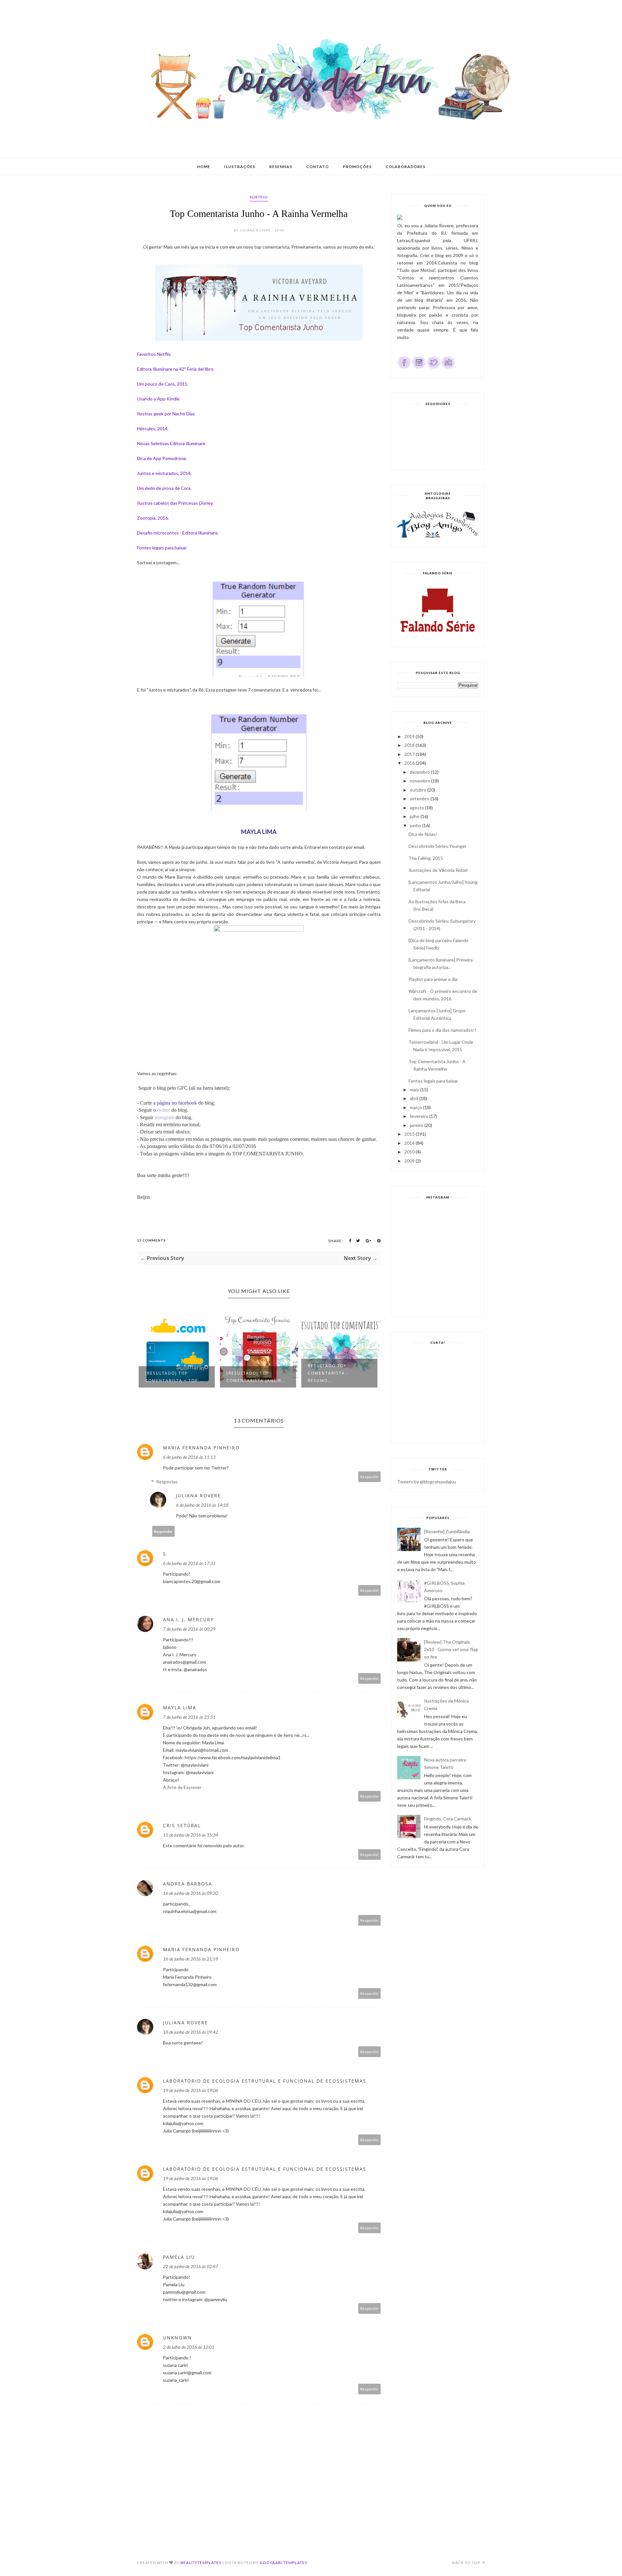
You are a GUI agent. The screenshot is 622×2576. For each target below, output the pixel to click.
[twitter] (433, 368)
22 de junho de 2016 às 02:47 (190, 2266)
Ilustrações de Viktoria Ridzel (438, 870)
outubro (418, 790)
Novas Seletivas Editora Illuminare (171, 443)
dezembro (420, 772)
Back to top (467, 2563)
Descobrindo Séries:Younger (438, 846)
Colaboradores (405, 167)
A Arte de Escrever (182, 1787)
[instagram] (419, 368)
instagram (164, 1117)
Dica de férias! (423, 834)
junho (415, 825)
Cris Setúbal (182, 1825)
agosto (417, 808)
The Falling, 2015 (426, 858)
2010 (409, 1152)
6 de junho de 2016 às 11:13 (189, 1457)
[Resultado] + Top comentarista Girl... (335, 1377)
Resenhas (281, 167)
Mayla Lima (180, 1708)
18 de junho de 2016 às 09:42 (190, 2032)
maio (415, 1090)
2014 (409, 1143)
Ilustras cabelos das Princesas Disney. (175, 503)
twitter (164, 1110)
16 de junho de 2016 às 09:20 (190, 1893)
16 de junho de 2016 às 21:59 (190, 1959)
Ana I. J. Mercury (188, 1620)
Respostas (167, 1482)
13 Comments (151, 1240)
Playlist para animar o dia (433, 979)
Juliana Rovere (198, 1496)
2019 (409, 736)
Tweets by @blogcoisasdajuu (427, 1482)
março (416, 1107)
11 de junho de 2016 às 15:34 (190, 1835)
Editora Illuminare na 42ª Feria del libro (175, 369)
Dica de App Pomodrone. (162, 458)
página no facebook (177, 1103)
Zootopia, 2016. (153, 518)
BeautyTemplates (201, 2563)
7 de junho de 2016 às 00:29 (189, 1629)
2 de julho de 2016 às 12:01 (189, 2347)
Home (204, 167)
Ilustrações (240, 167)
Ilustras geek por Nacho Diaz (166, 414)
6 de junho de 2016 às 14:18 (202, 1505)
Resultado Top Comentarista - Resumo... (247, 1373)
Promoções (357, 167)
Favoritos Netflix (154, 354)
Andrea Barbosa (188, 1884)
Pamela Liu (179, 2257)
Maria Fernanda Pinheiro (201, 1448)
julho (415, 816)
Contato (317, 167)
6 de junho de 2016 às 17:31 (189, 1563)
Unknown (178, 2338)
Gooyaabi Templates (283, 2563)
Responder (370, 1477)
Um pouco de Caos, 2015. (163, 384)
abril (414, 1098)
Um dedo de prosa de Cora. (164, 488)
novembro (420, 781)
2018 (409, 745)
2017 (409, 754)
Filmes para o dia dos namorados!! (442, 1030)
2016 (409, 763)
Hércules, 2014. (153, 428)
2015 (409, 1134)
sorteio (259, 197)
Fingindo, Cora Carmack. (448, 1819)
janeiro (417, 1125)
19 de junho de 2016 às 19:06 (190, 2090)
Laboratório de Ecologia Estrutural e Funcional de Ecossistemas (265, 2081)
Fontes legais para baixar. (162, 548)
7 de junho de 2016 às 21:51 (189, 1717)
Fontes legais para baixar (433, 1081)
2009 (409, 1161)
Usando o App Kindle (158, 399)
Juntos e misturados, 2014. (164, 473)
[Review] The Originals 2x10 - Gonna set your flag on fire (451, 1649)
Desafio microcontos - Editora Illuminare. (178, 533)
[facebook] (404, 368)
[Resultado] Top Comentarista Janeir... (175, 1377)
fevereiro (419, 1116)
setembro (420, 799)
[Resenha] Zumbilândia (447, 1531)
